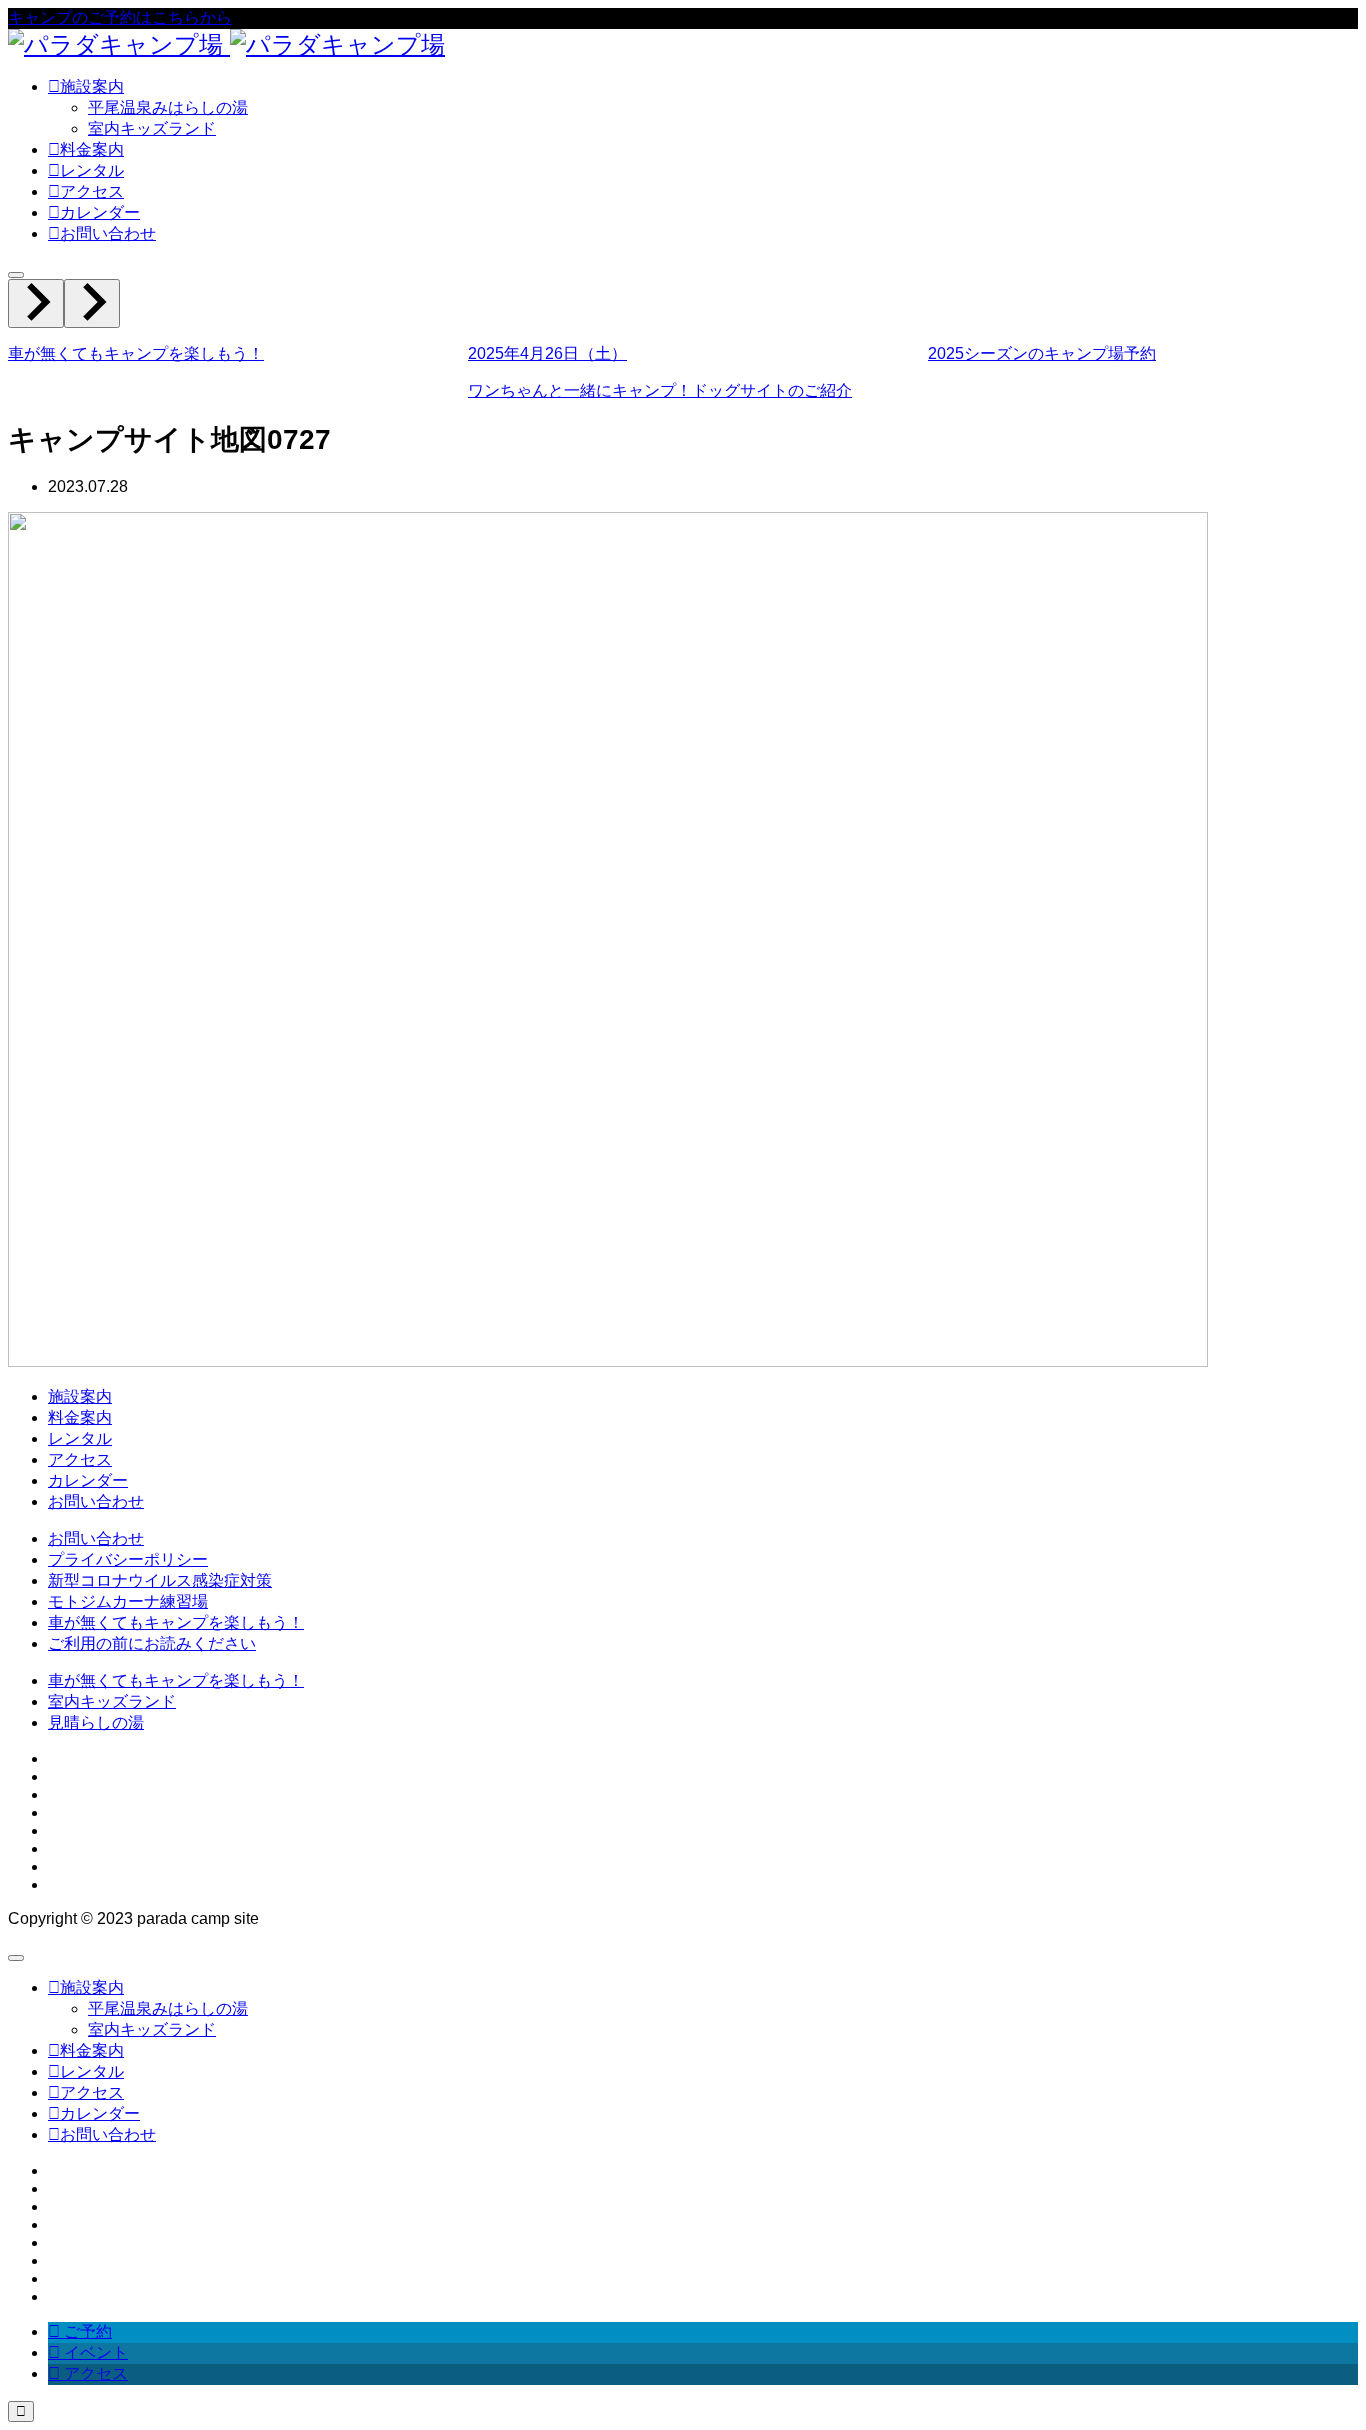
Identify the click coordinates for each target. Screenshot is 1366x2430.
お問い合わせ (96, 1501)
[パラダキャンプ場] (226, 44)
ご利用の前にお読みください (152, 1643)
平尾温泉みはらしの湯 (168, 107)
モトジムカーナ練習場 (128, 1601)
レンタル (80, 1438)
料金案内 (80, 1417)
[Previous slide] (36, 303)
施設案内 (80, 1396)
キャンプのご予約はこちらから (120, 17)
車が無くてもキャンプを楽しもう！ (176, 1622)
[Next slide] (92, 303)
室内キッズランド (152, 128)
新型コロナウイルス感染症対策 (160, 1580)
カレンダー (88, 1480)
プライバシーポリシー (128, 1559)
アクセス (80, 1459)
